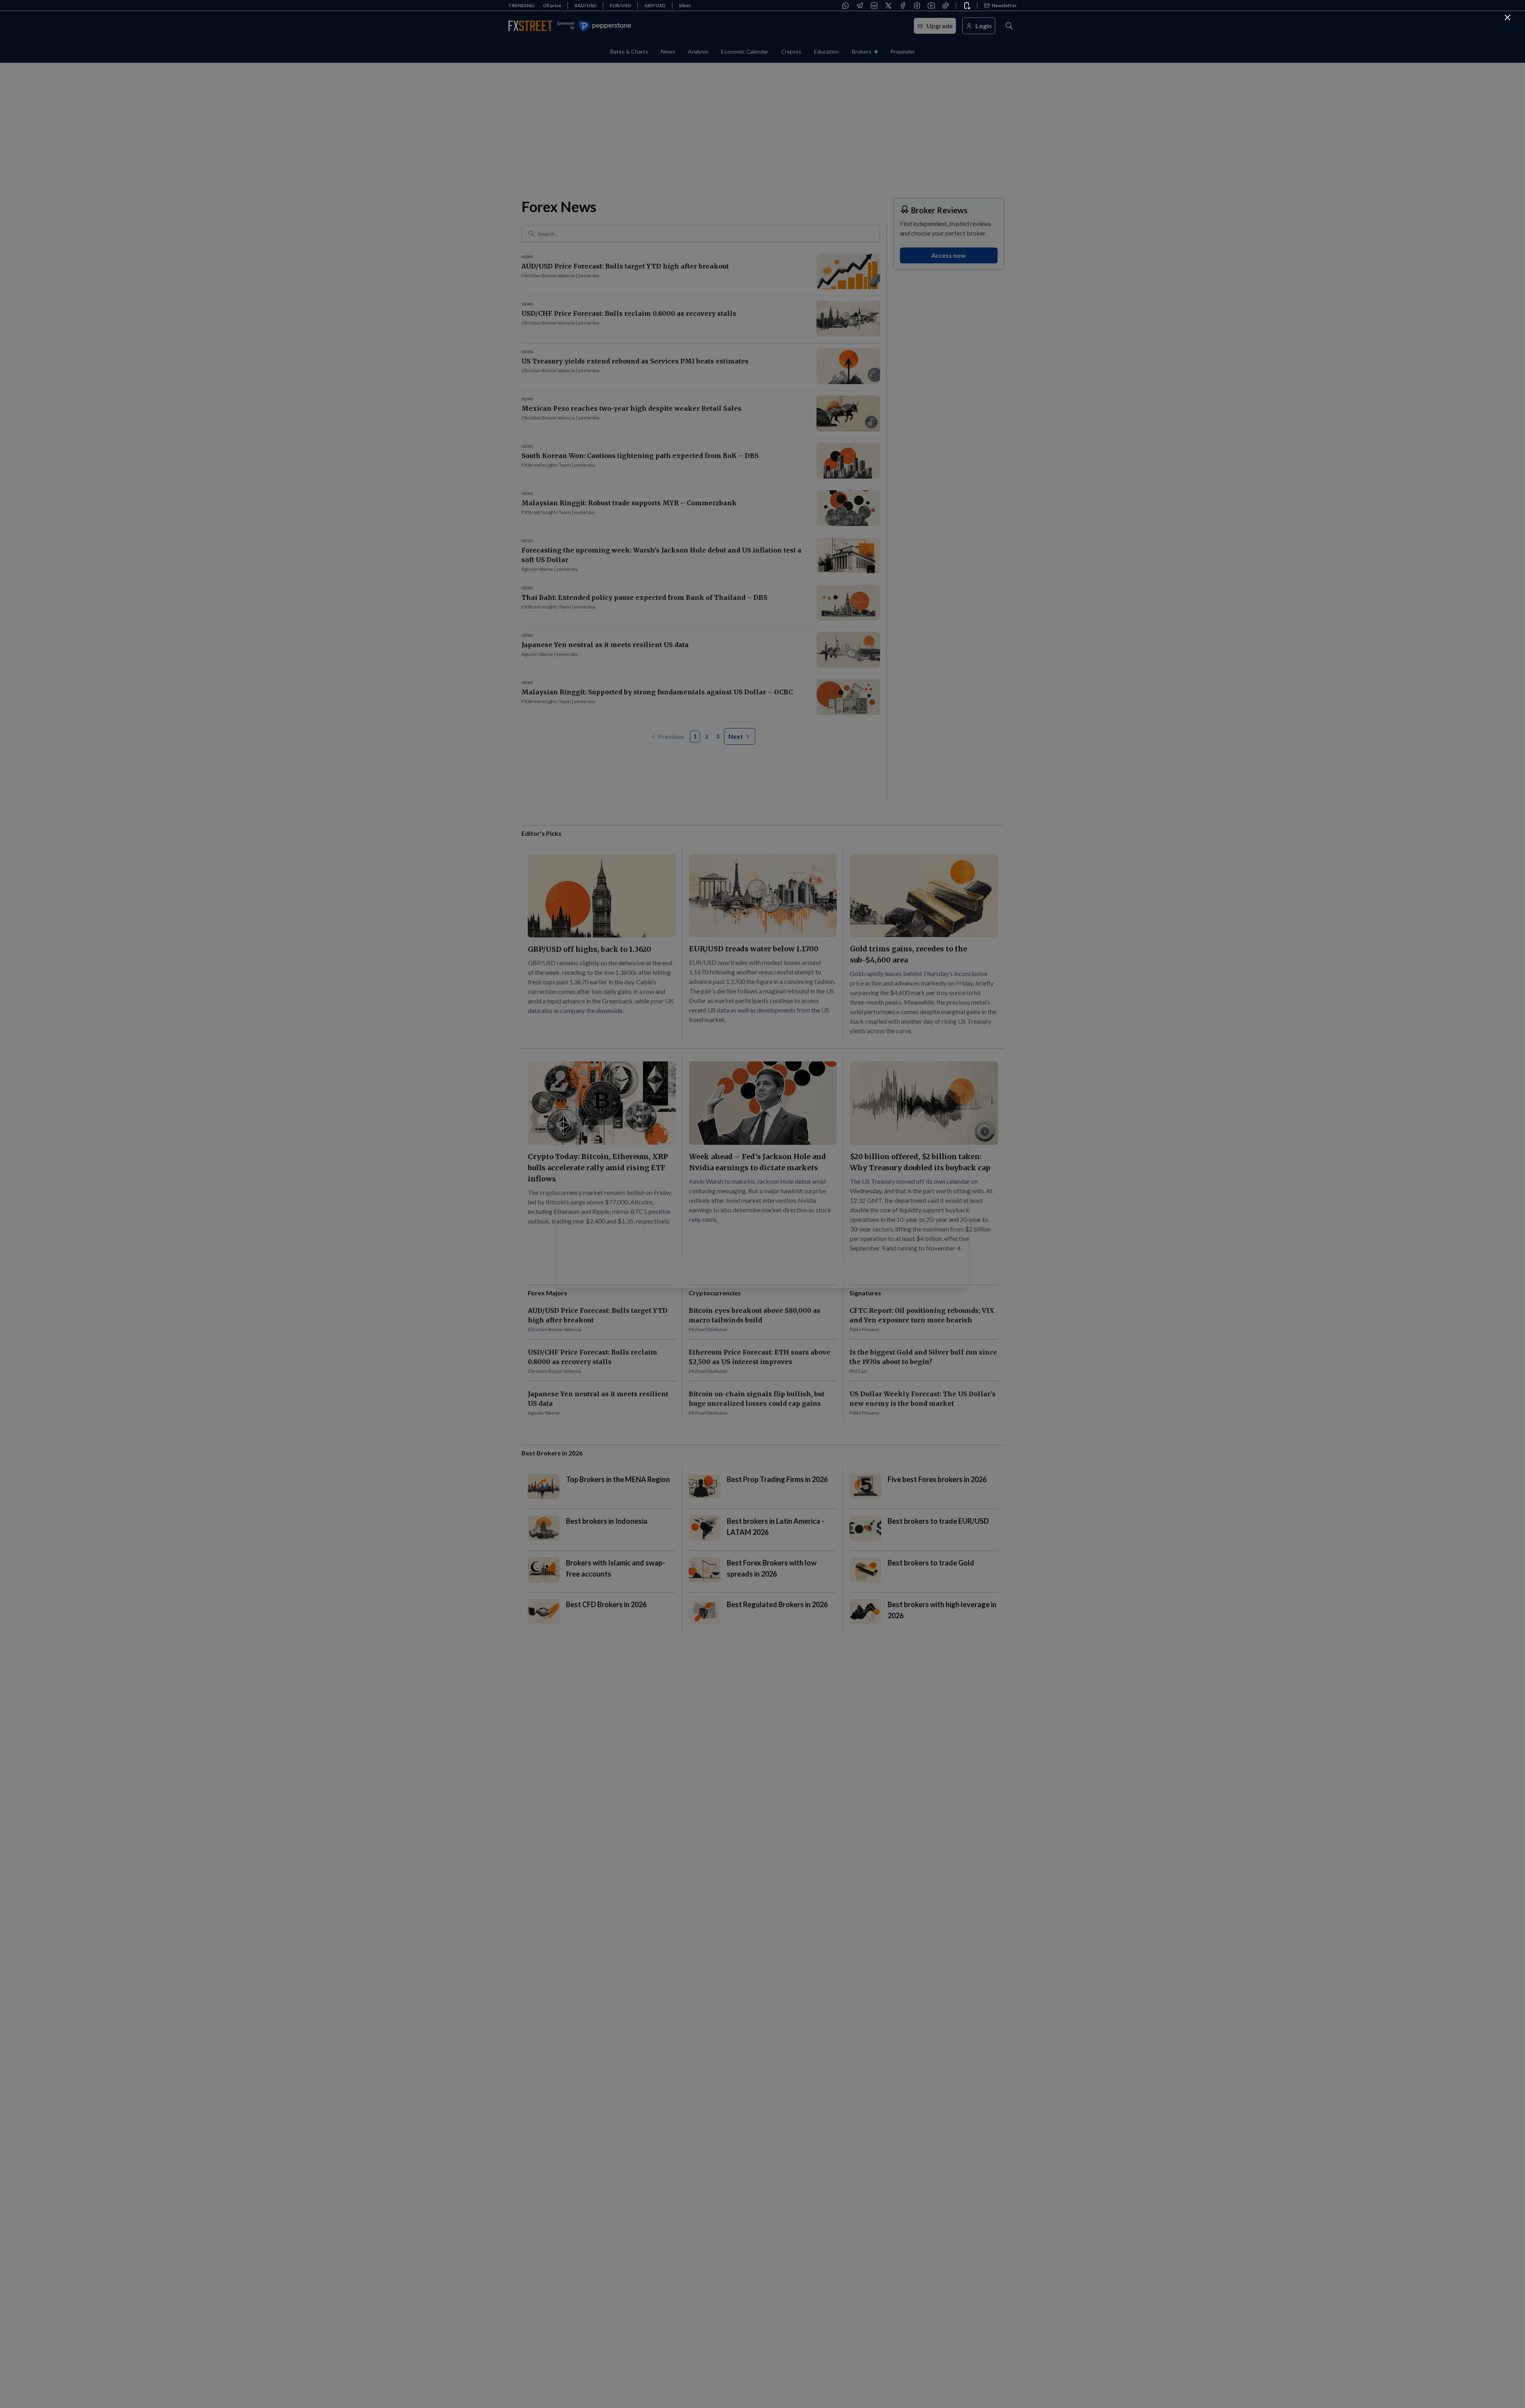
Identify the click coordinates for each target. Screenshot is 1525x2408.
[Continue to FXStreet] (1508, 17)
